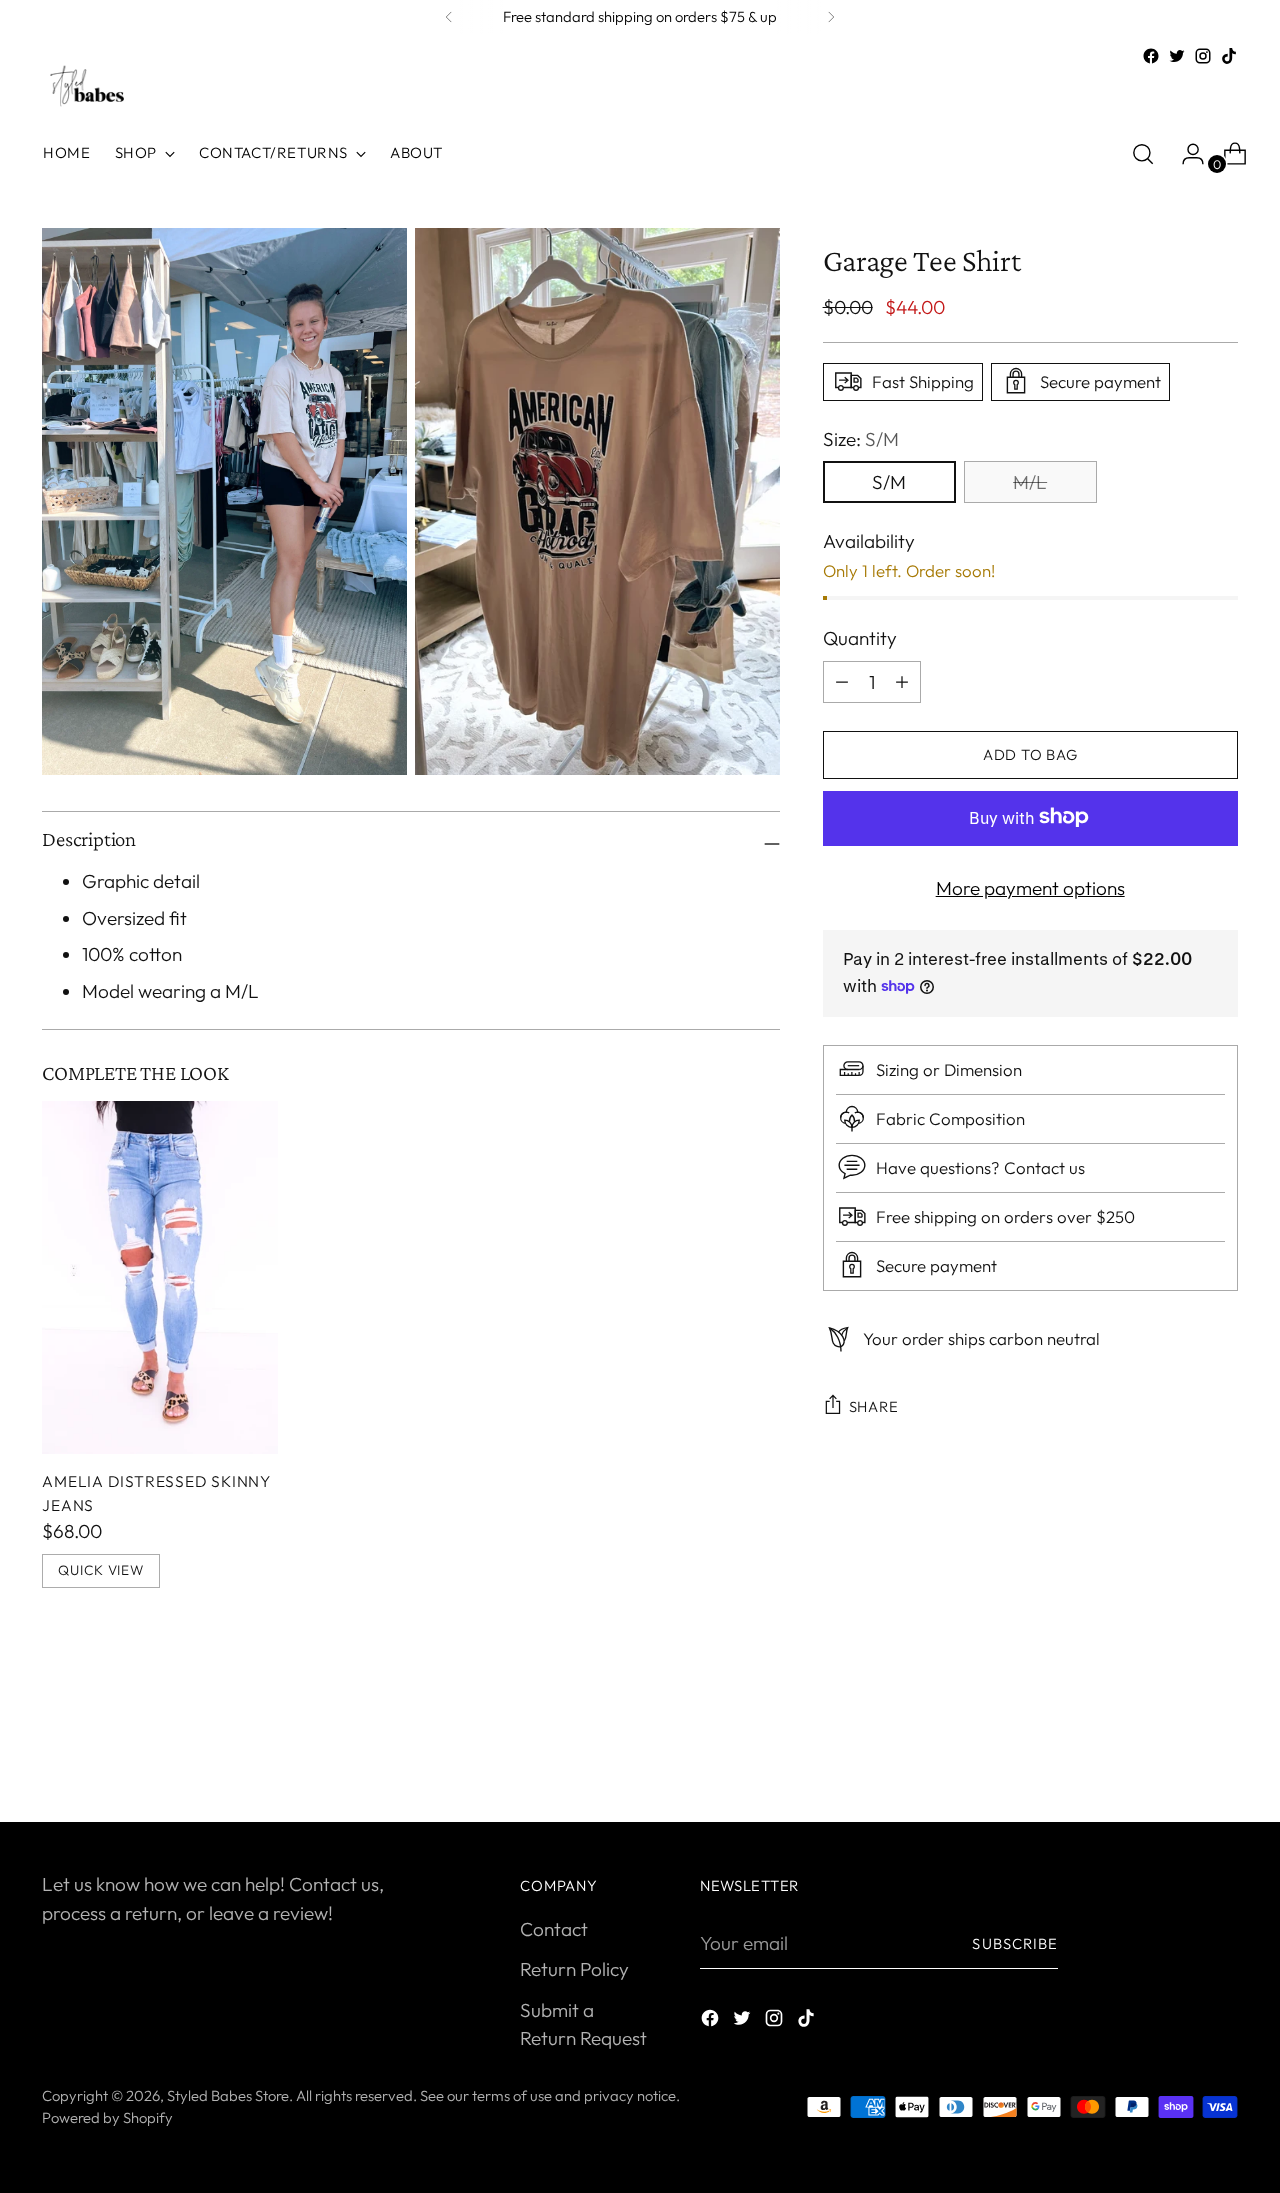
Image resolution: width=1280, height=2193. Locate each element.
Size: (861, 438)
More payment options (1030, 887)
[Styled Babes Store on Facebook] (1151, 56)
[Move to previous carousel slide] (1175, 1754)
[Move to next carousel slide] (1221, 1753)
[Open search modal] (1143, 154)
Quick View (100, 1570)
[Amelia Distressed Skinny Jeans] (159, 1277)
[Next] (831, 17)
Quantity (860, 637)
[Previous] (449, 17)
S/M (889, 481)
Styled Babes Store (228, 2095)
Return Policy (574, 1969)
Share (874, 1405)
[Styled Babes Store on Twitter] (1177, 56)
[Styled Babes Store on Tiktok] (1229, 56)
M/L (1030, 481)
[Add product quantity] (842, 681)
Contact (554, 1929)
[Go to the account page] (1185, 154)
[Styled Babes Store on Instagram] (1203, 56)
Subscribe (1015, 1943)
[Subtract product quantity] (902, 681)
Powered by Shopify (107, 2117)
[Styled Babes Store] (87, 87)
